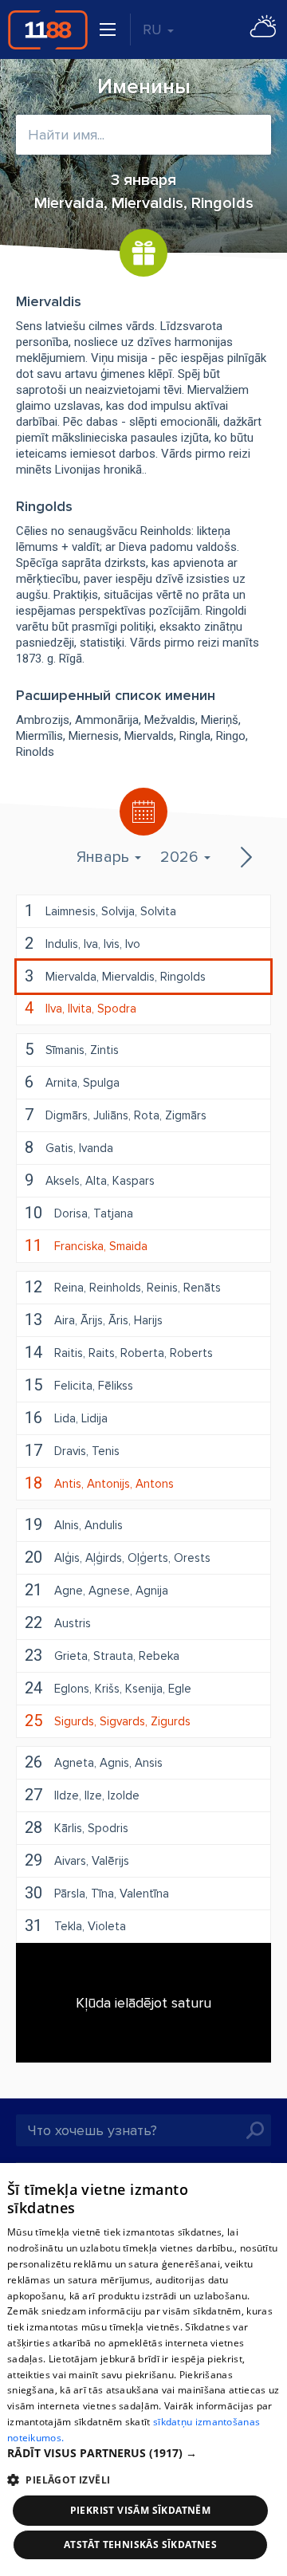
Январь (105, 857)
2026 (181, 857)
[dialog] (143, 2370)
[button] (143, 2453)
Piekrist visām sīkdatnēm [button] (141, 2510)
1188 (48, 29)
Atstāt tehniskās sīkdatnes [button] (140, 2545)
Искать (255, 2130)
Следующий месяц (245, 857)
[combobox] (143, 135)
